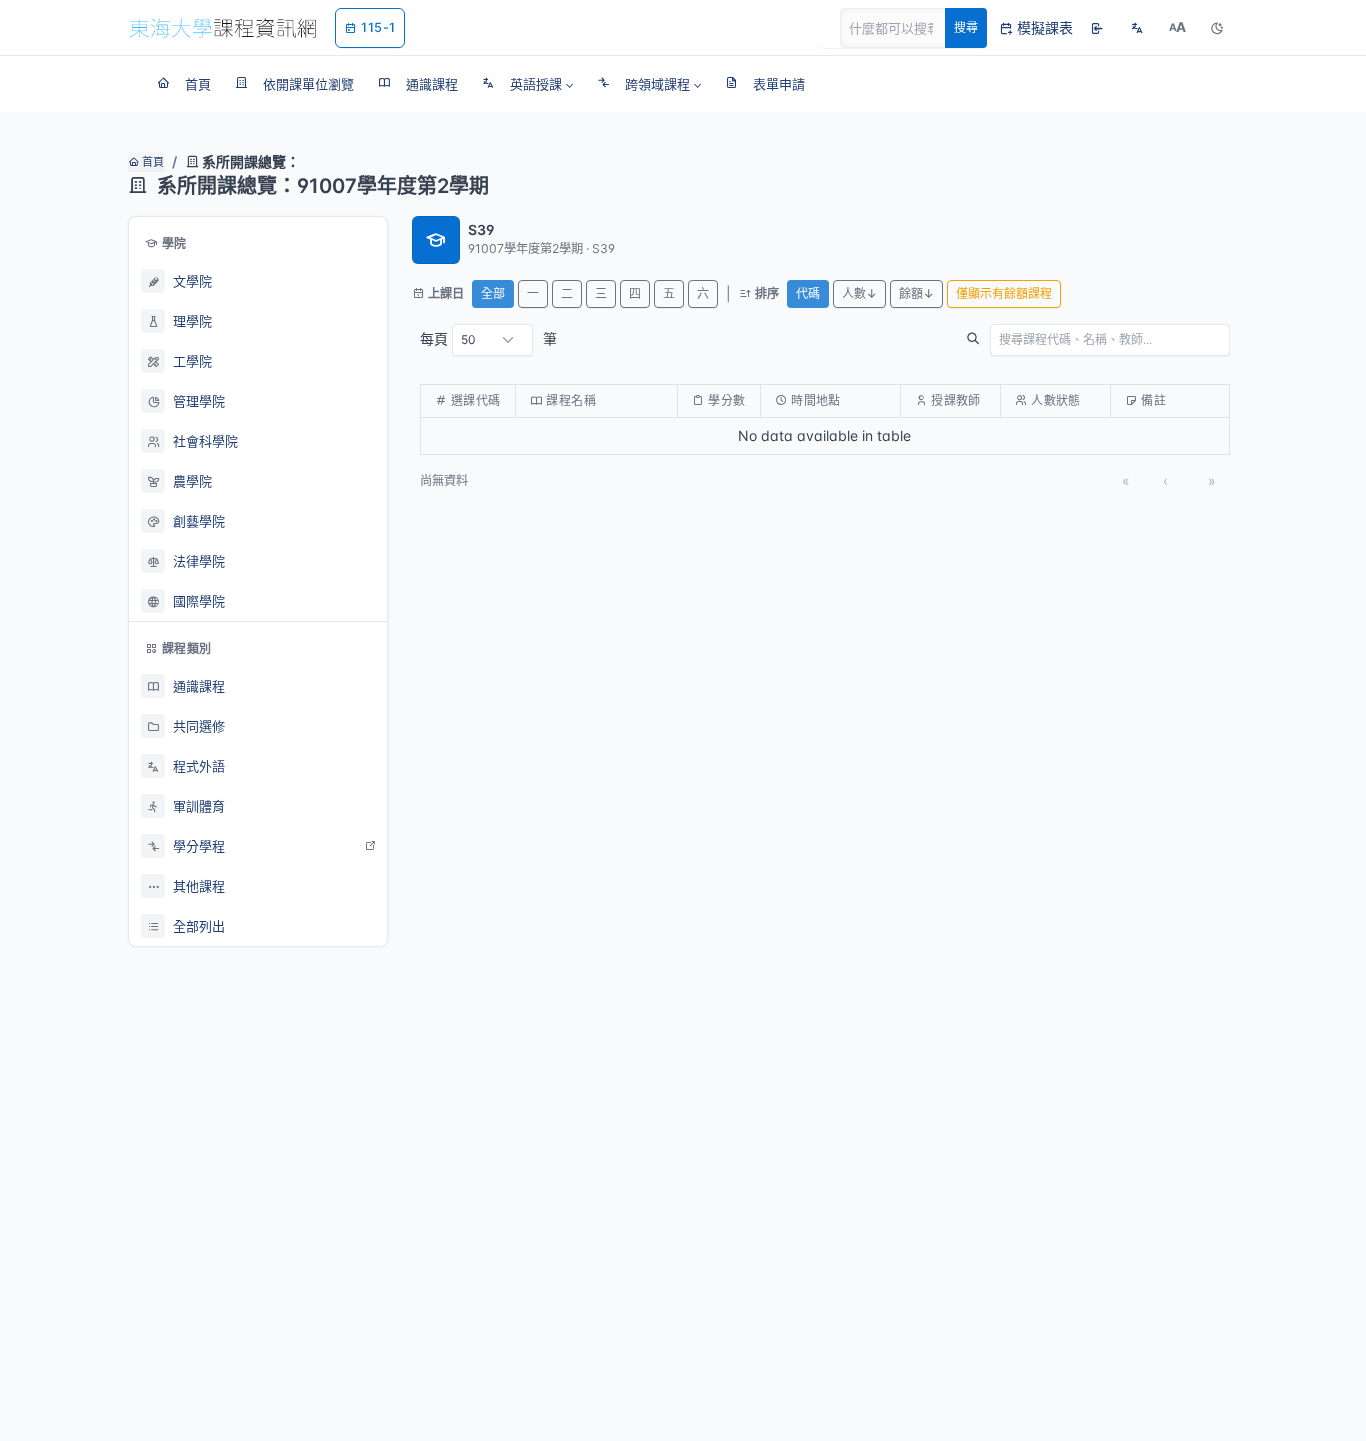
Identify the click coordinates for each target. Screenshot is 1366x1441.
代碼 (808, 293)
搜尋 (966, 27)
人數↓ (859, 293)
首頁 (151, 162)
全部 (493, 293)
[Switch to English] (1137, 28)
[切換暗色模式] (1217, 28)
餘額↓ (916, 293)
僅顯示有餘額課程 (1004, 293)
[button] (527, 84)
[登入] (1097, 28)
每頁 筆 (488, 338)
